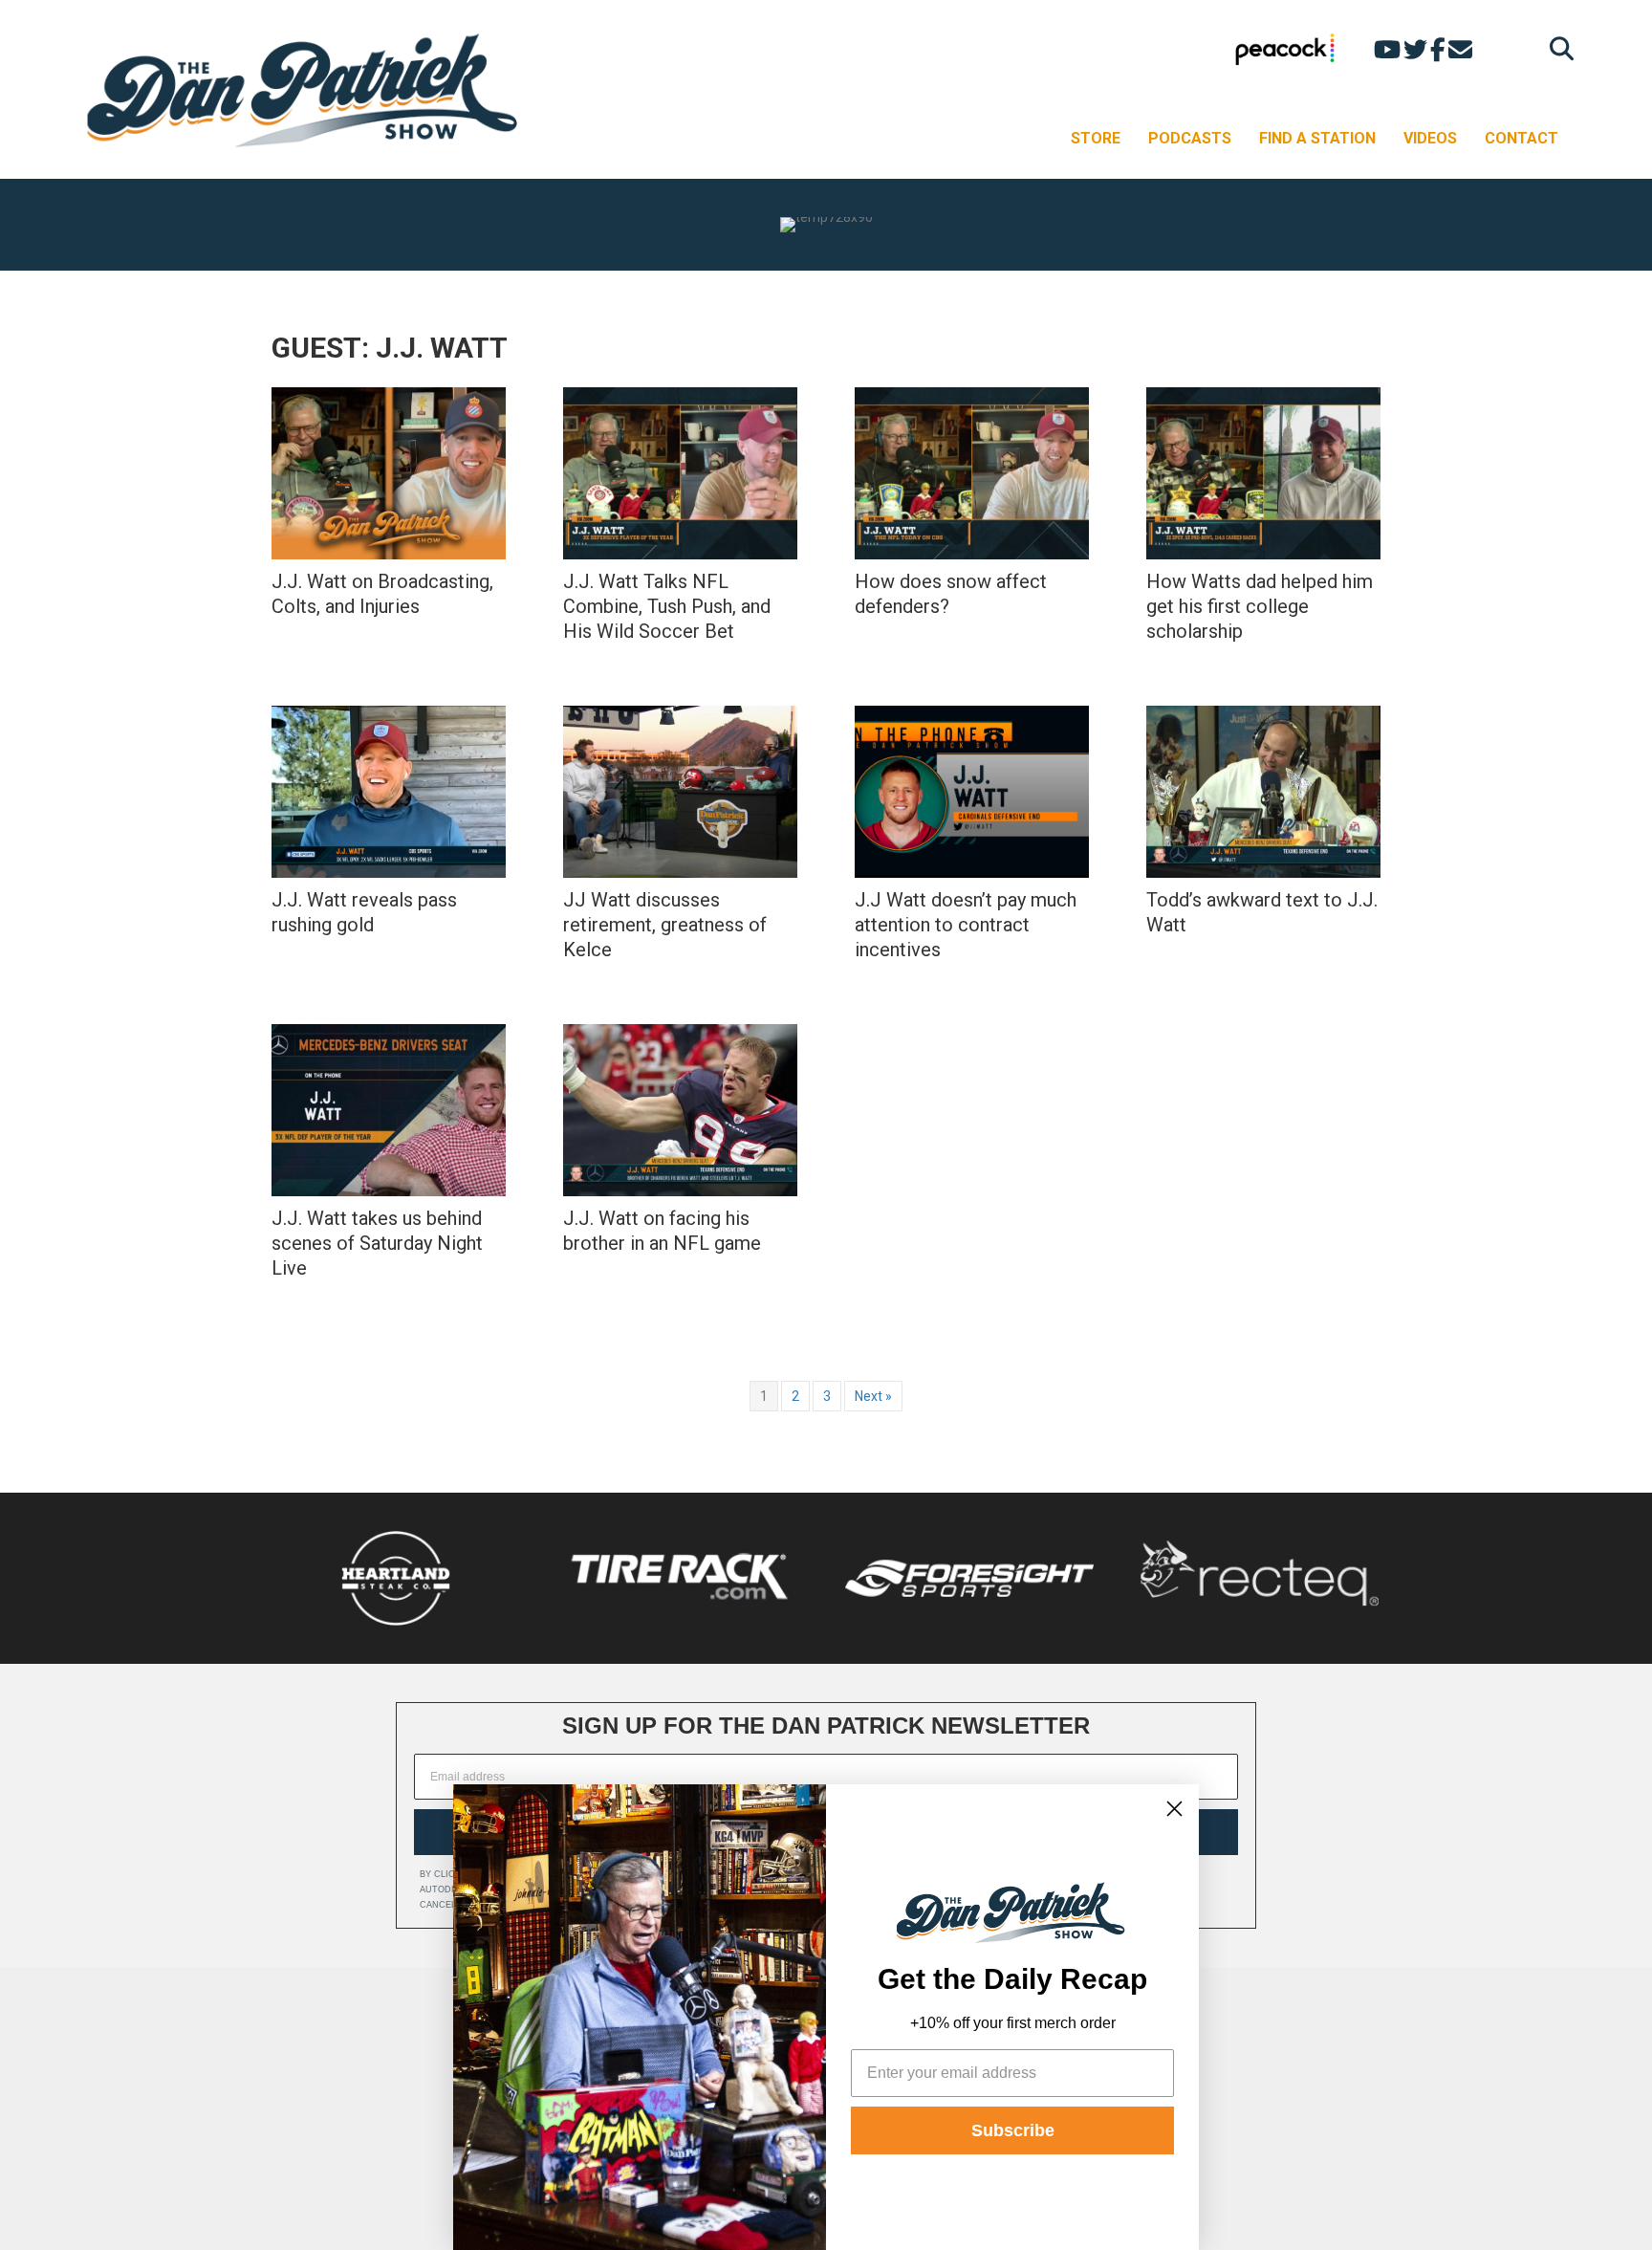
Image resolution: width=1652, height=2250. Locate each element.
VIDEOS (1430, 138)
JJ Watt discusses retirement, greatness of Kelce (665, 925)
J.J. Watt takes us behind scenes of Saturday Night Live (377, 1243)
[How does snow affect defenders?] (972, 473)
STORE (1096, 138)
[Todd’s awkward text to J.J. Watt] (1263, 792)
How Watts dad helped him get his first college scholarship (1260, 606)
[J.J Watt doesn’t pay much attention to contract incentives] (972, 792)
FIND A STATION (1317, 138)
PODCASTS (1190, 138)
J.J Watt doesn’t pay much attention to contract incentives (966, 925)
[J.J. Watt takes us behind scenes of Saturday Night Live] (389, 1110)
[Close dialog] (1174, 1809)
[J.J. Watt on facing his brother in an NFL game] (680, 1110)
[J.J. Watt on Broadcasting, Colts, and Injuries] (389, 473)
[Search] (1557, 48)
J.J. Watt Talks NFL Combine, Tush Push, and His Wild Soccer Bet (667, 606)
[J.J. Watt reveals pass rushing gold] (389, 792)
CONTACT (1522, 138)
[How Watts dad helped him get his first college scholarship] (1263, 473)
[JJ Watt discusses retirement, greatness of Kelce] (680, 792)
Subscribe (1013, 2130)
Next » (873, 1396)
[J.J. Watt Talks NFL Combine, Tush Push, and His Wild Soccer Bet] (680, 473)
